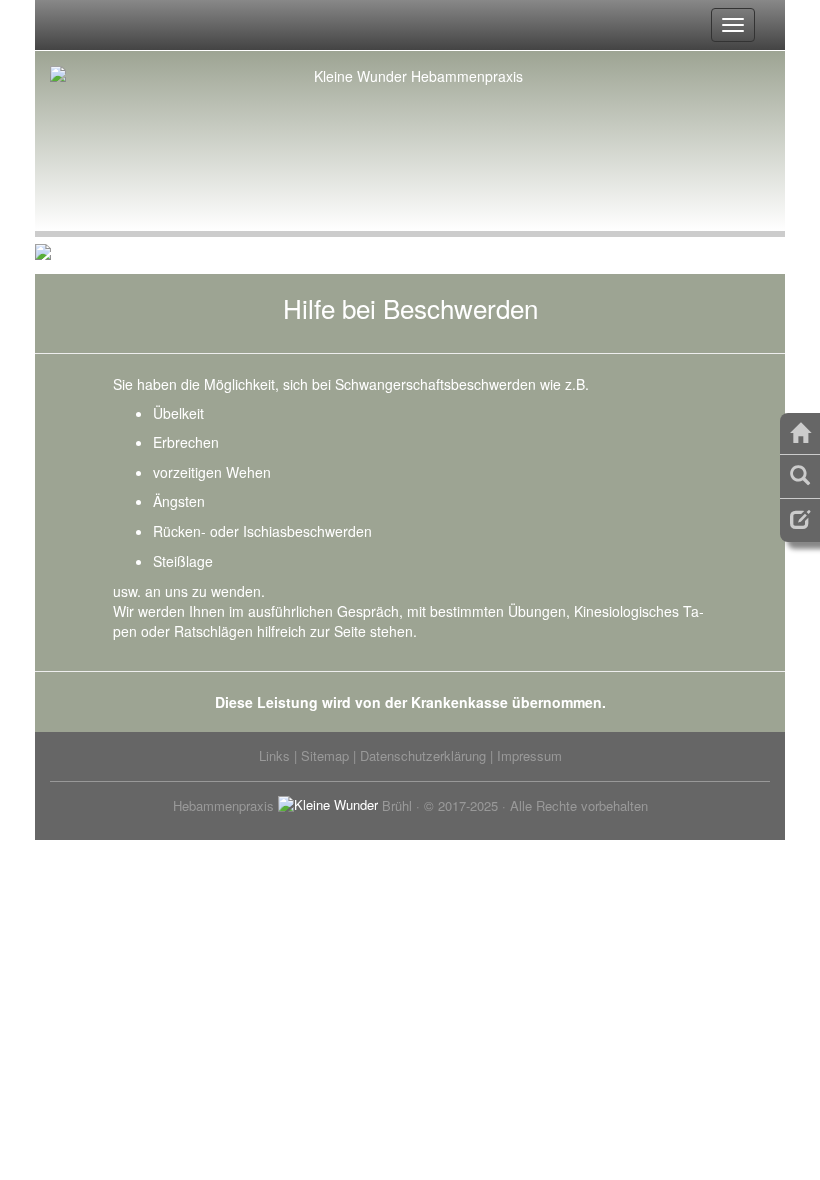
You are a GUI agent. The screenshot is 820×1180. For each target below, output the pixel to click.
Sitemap (325, 755)
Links (274, 755)
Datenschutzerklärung (423, 755)
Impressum (529, 755)
